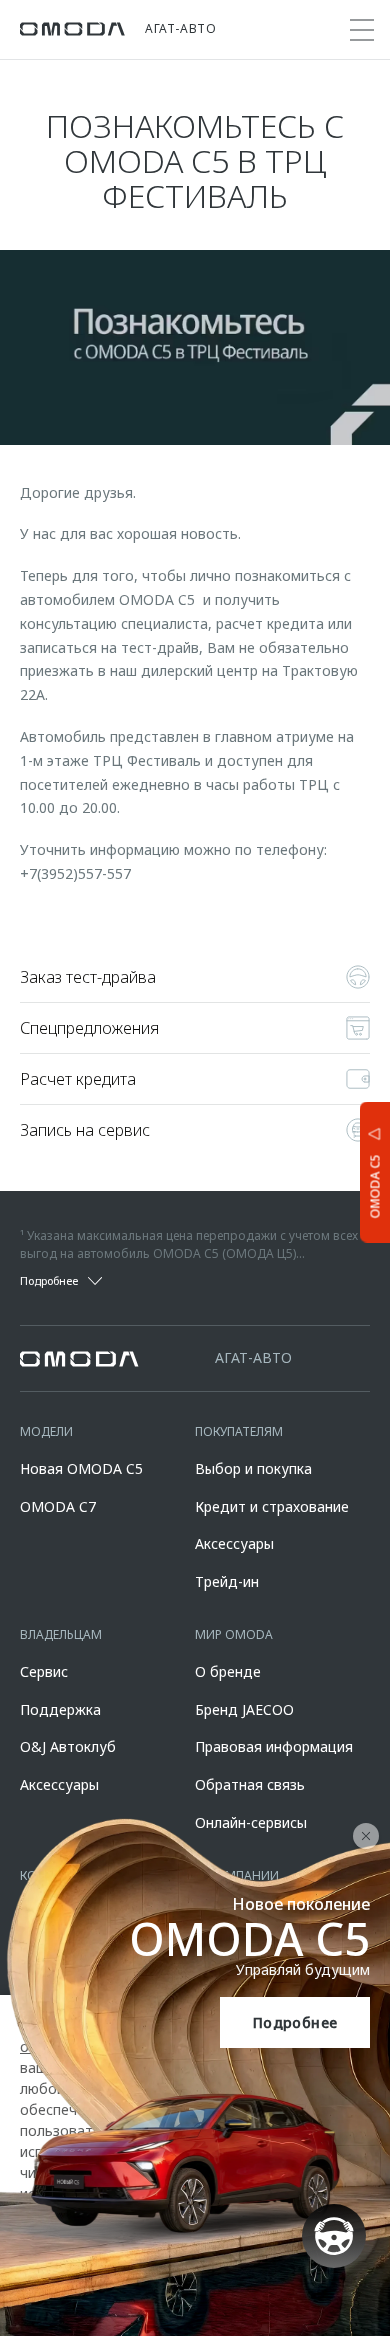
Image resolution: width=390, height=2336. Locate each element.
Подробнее (295, 2022)
